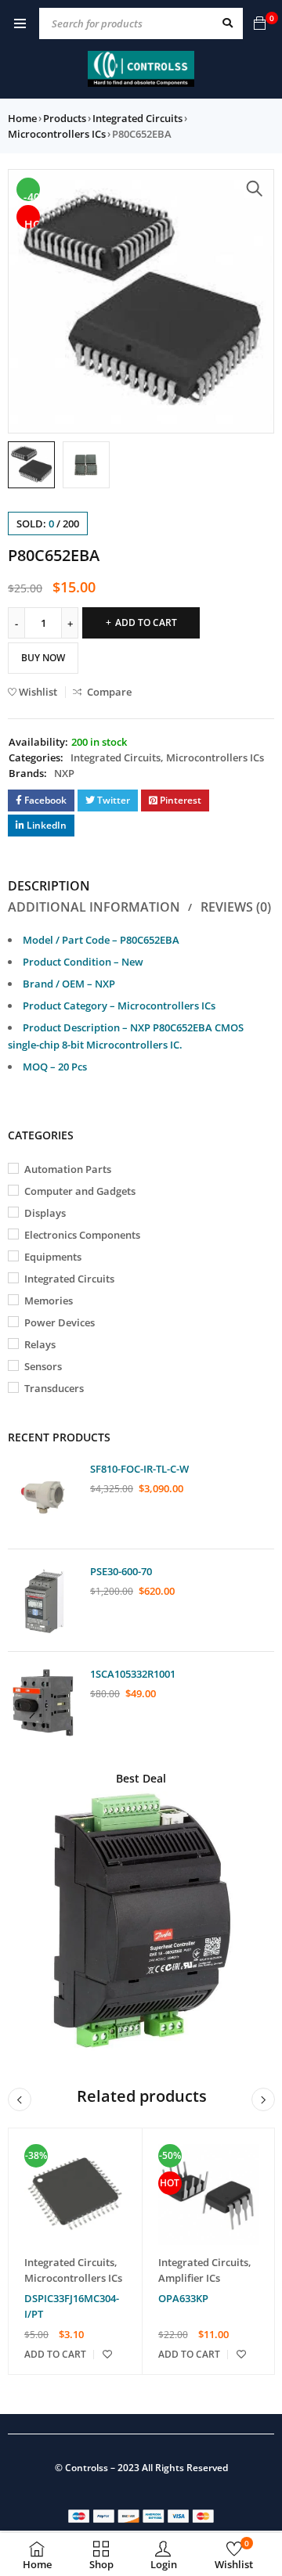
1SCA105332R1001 (133, 1674)
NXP (64, 773)
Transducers (54, 1388)
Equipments (53, 1257)
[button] (255, 189)
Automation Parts (68, 1169)
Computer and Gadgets (80, 1191)
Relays (40, 1344)
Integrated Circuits (137, 118)
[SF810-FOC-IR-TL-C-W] (43, 1498)
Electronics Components (82, 1235)
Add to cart (146, 622)
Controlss (87, 2468)
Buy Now (43, 658)
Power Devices (60, 1322)
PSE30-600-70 (121, 1571)
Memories (49, 1301)
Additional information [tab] (94, 907)
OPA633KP (183, 2298)
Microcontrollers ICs (57, 134)
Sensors (43, 1366)
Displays (45, 1213)
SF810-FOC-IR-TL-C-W (139, 1469)
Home (22, 118)
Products (65, 118)
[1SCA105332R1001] (43, 1703)
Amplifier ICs (189, 2278)
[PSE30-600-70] (43, 1600)
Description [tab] (49, 886)
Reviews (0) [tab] (236, 907)
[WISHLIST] (107, 2355)
